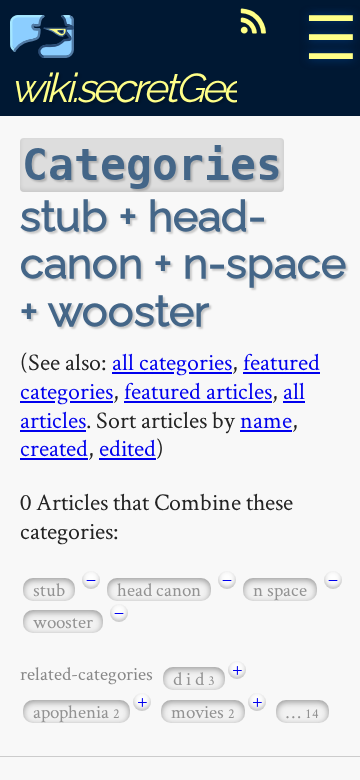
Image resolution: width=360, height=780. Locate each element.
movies (203, 711)
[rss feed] (253, 21)
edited (127, 447)
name (266, 419)
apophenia (76, 711)
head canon (159, 589)
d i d (194, 678)
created (54, 447)
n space (280, 589)
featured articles (198, 390)
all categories (172, 361)
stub (49, 589)
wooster (63, 621)
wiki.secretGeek (136, 87)
